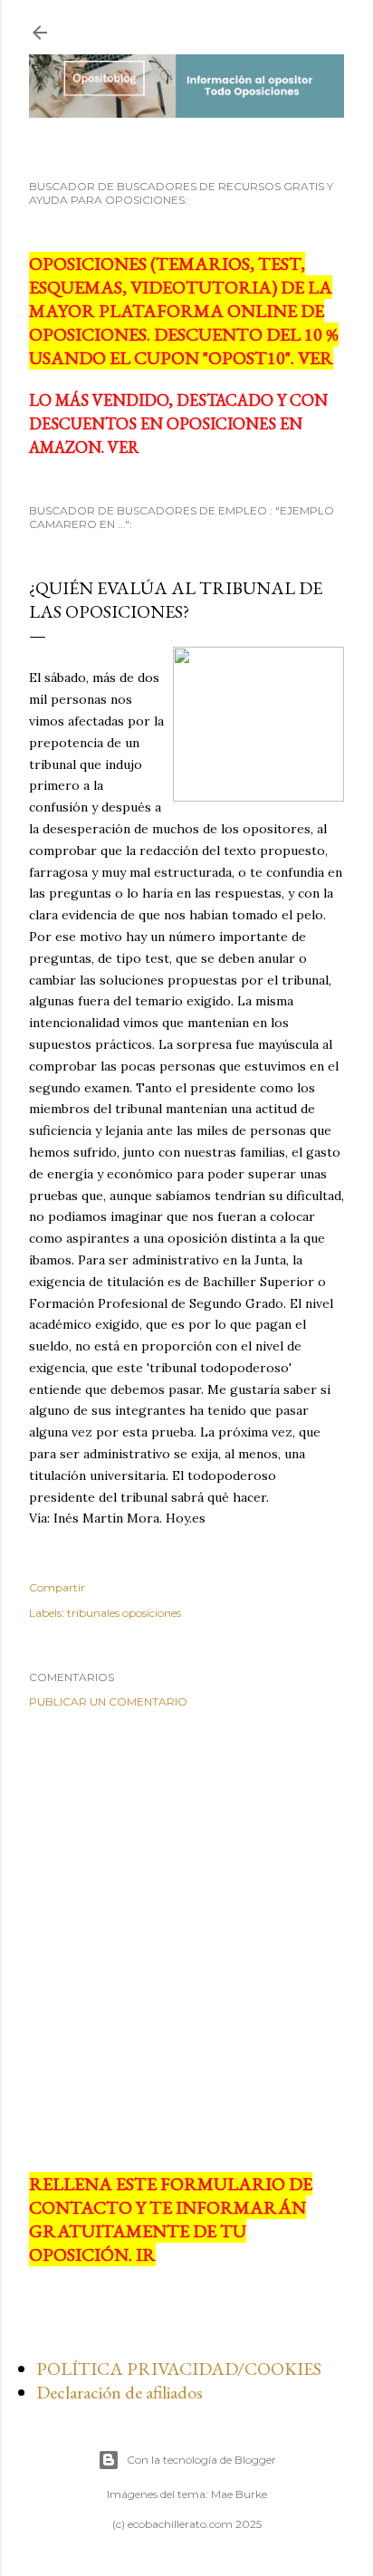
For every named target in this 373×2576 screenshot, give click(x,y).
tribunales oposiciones (124, 1613)
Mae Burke (239, 2494)
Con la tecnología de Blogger (201, 2460)
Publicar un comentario (108, 1701)
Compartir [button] (57, 1587)
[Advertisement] (186, 1940)
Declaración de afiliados (120, 2392)
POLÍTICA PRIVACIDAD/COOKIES (179, 2369)
